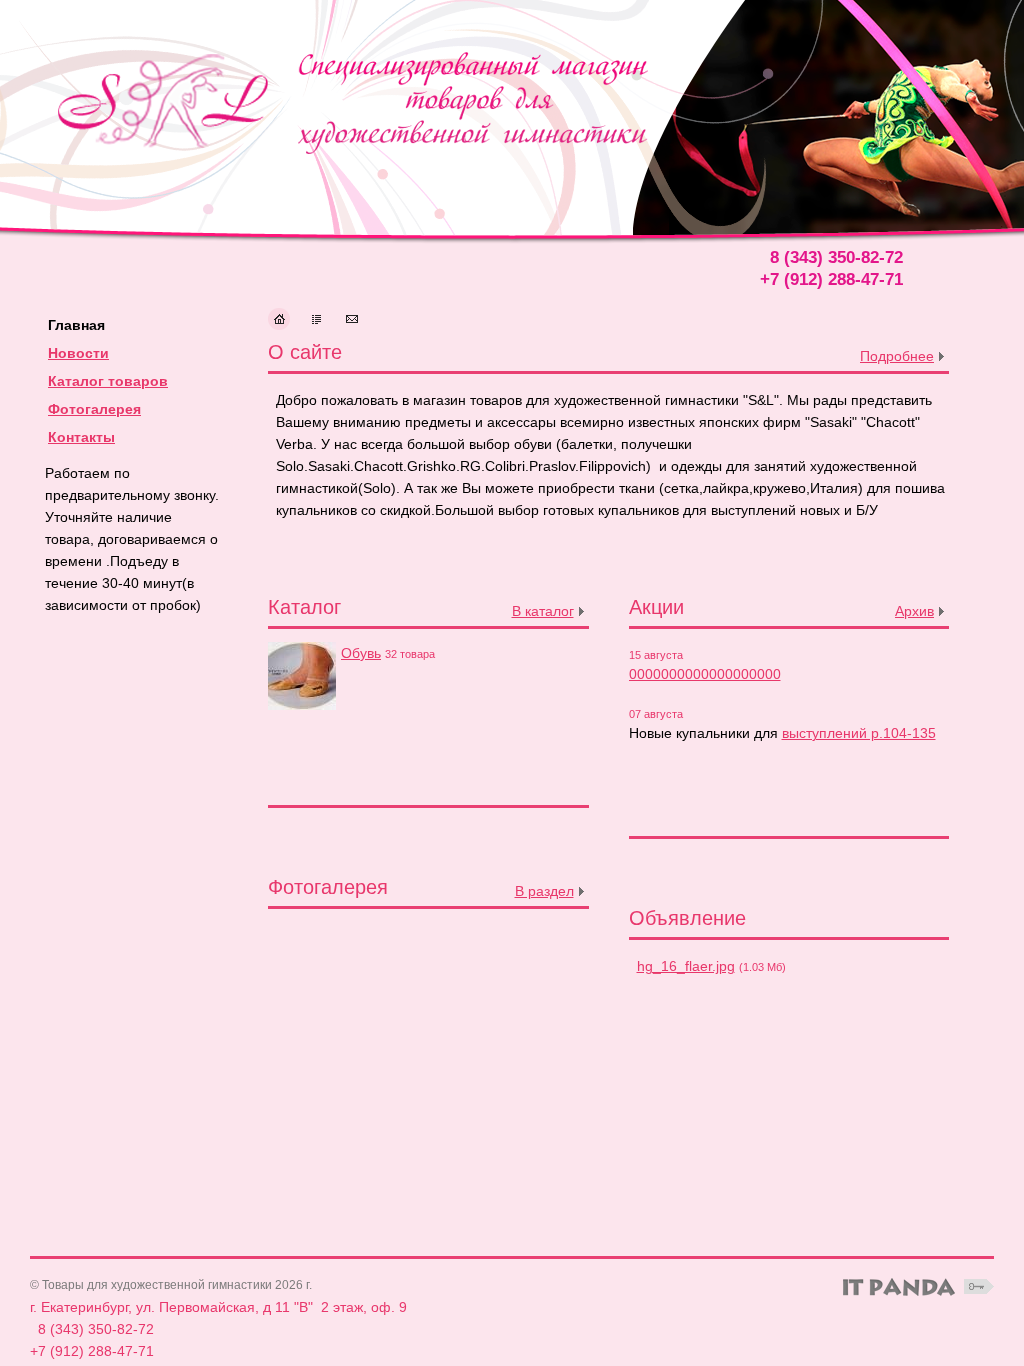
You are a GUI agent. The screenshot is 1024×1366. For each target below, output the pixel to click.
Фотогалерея (94, 409)
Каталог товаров (108, 381)
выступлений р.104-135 (859, 733)
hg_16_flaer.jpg (686, 966)
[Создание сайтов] (899, 1287)
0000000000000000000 (705, 674)
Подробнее (897, 356)
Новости (78, 353)
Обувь (361, 653)
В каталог (543, 611)
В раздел (544, 891)
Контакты (81, 437)
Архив (914, 611)
